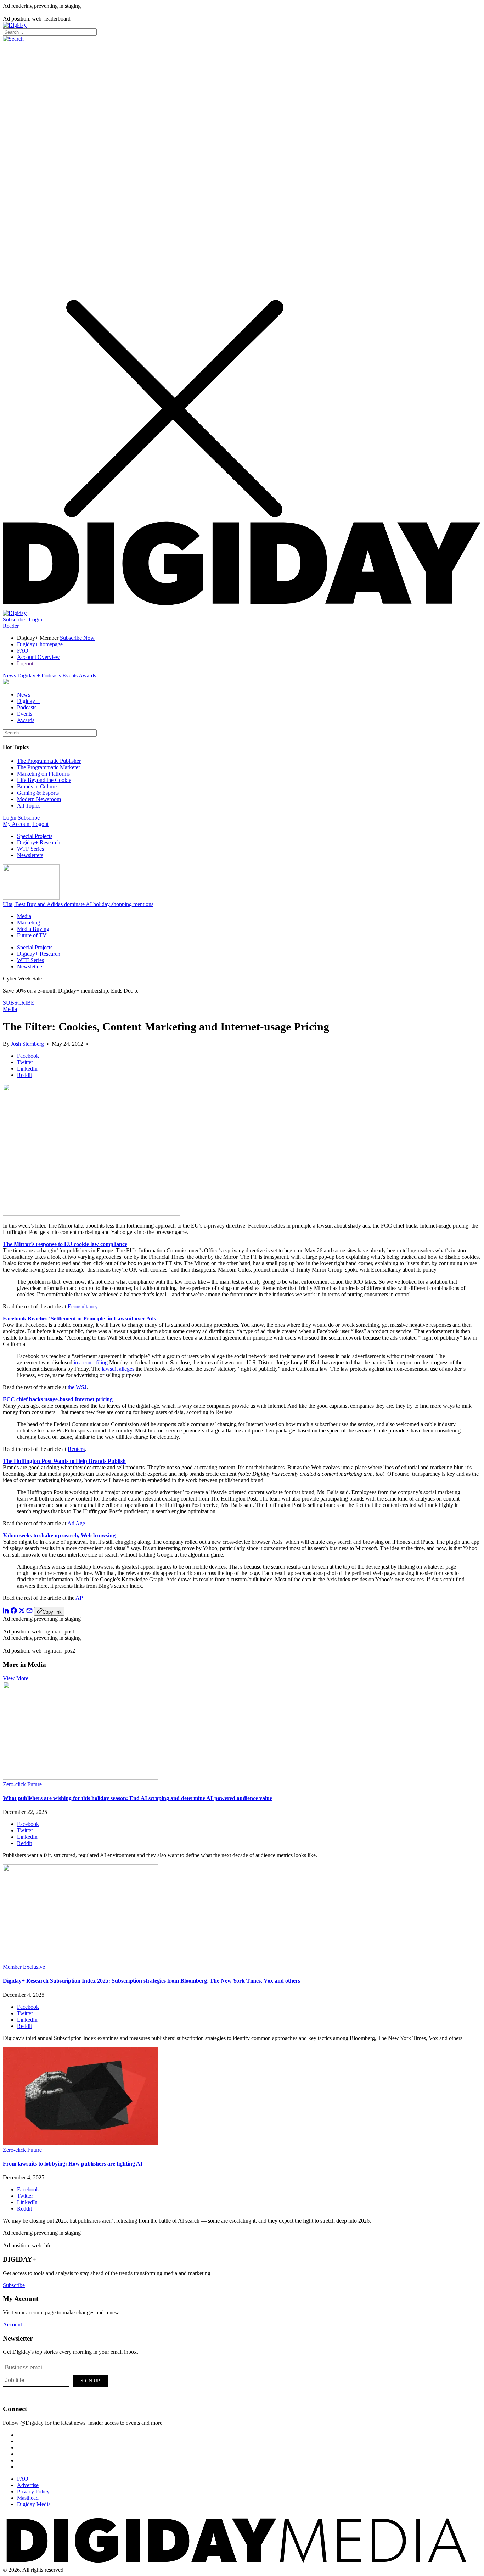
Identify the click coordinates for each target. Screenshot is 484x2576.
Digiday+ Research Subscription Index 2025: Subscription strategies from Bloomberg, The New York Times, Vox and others (151, 1981)
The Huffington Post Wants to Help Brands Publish (64, 1461)
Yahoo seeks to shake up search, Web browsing (59, 1535)
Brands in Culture (37, 786)
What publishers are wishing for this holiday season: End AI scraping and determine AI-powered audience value (137, 1798)
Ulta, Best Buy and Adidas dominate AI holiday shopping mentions (78, 904)
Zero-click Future (22, 1784)
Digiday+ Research (39, 842)
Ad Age (76, 1523)
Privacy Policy (33, 2491)
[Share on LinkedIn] (6, 1612)
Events (70, 675)
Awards (87, 675)
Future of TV (32, 935)
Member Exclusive (24, 1967)
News (9, 675)
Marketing (29, 923)
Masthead (28, 2498)
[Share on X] (22, 1612)
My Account (17, 824)
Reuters (76, 1449)
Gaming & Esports (38, 793)
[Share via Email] (29, 1612)
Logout (25, 663)
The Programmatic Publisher (49, 761)
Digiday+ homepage (40, 644)
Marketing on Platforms (43, 774)
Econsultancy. (83, 1306)
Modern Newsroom (39, 799)
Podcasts (51, 675)
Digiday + (29, 675)
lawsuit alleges (118, 1369)
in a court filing (91, 1362)
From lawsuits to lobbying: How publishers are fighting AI (73, 2164)
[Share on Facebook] (14, 1612)
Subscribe (14, 619)
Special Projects (35, 836)
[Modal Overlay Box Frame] (56, 2380)
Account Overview (38, 657)
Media (24, 916)
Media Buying (33, 929)
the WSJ (77, 1387)
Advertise (28, 2485)
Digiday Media (34, 2504)
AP (78, 1598)
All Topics (29, 806)
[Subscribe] (15, 613)
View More (16, 1678)
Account (12, 2324)
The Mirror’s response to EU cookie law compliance (65, 1244)
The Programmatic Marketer (49, 767)
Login (35, 619)
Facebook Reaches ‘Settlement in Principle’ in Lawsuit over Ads (79, 1318)
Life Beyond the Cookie (44, 780)
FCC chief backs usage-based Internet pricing (58, 1399)
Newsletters (30, 855)
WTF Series (30, 849)
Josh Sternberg (27, 1044)
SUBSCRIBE (19, 1003)
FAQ (23, 651)
